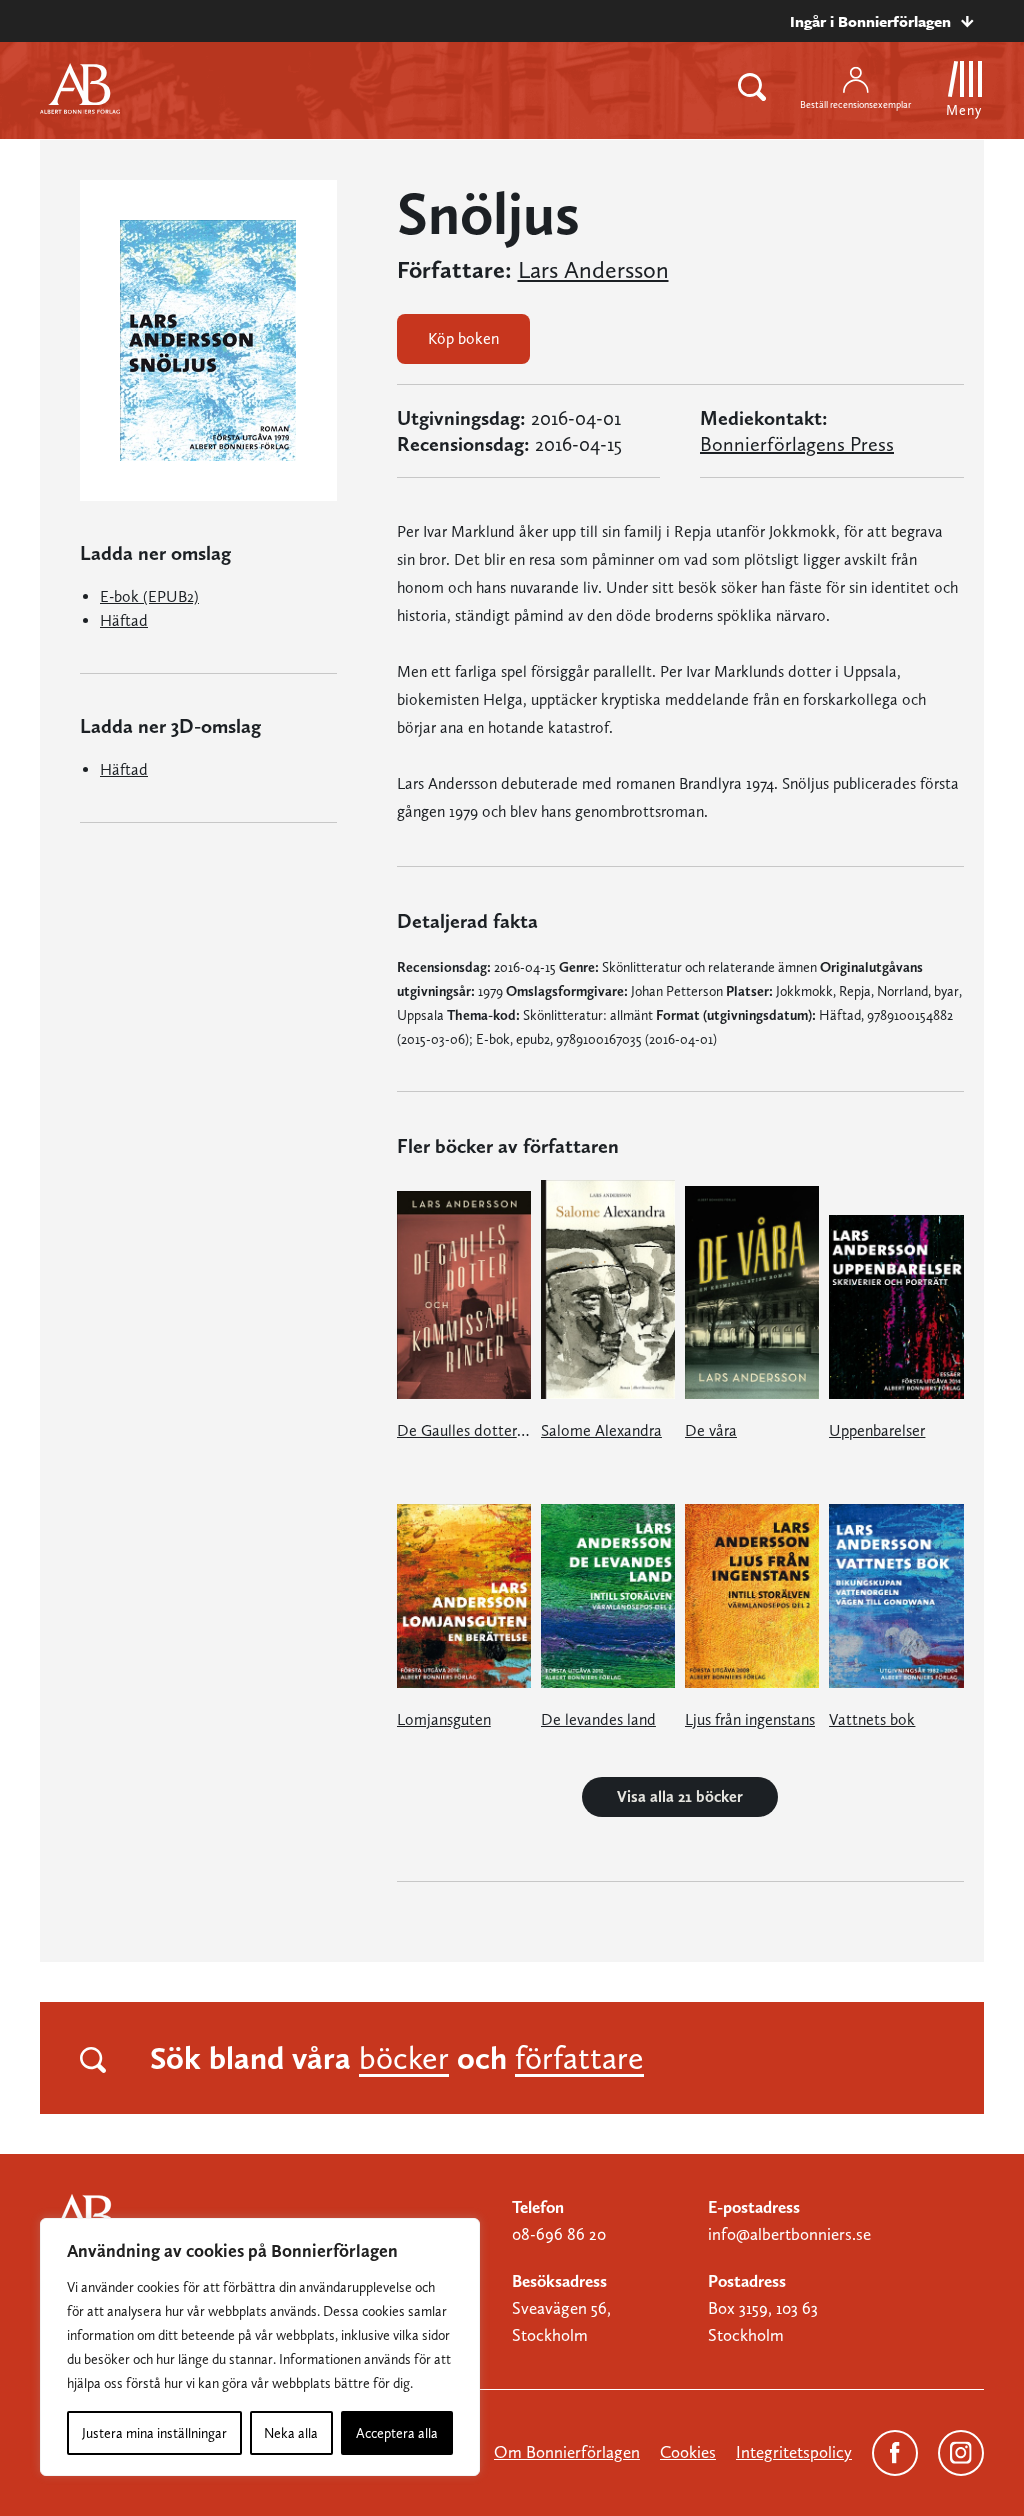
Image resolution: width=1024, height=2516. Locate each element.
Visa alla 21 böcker (680, 1796)
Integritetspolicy (794, 2452)
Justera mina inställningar (154, 2433)
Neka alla (291, 2433)
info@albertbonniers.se (789, 2234)
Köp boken (463, 338)
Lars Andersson (593, 270)
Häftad (124, 620)
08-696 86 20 (559, 2234)
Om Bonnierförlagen (567, 2452)
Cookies (688, 2452)
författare (579, 2058)
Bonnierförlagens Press (797, 444)
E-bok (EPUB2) (149, 596)
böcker (404, 2058)
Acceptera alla (397, 2433)
